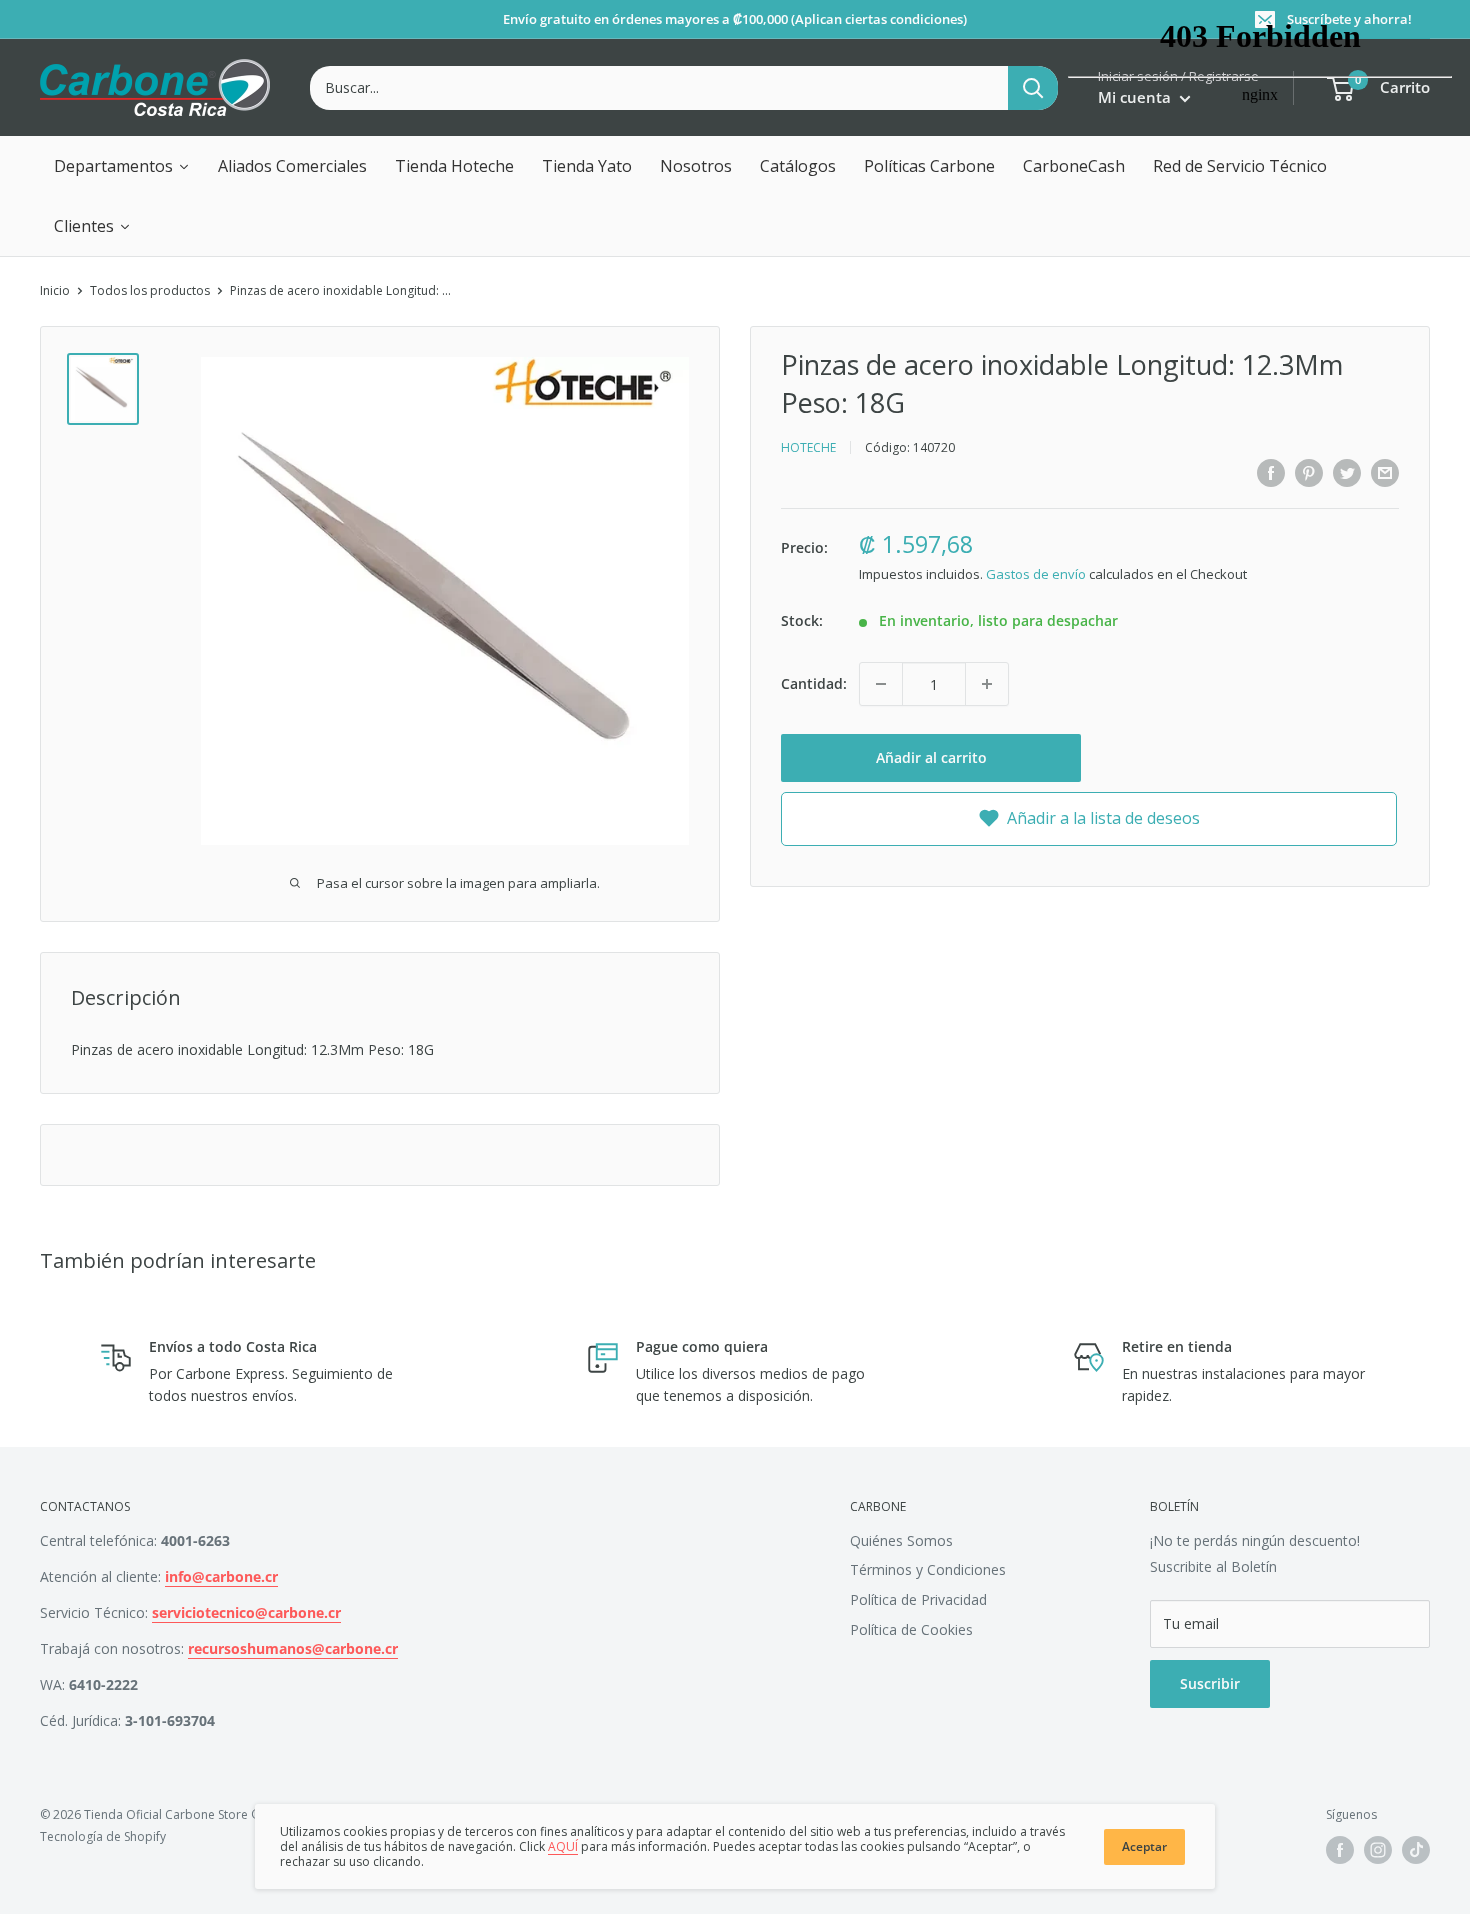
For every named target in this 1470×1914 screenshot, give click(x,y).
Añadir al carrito (931, 757)
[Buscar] (1033, 88)
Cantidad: (814, 683)
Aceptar (1144, 1846)
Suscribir (1210, 1683)
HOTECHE (808, 447)
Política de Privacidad (918, 1599)
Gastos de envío (1036, 574)
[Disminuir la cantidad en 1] (881, 684)
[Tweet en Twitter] (1347, 472)
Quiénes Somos (901, 1540)
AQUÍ (563, 1846)
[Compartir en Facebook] (1271, 472)
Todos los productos (150, 290)
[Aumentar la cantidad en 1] (987, 684)
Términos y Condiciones (928, 1569)
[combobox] (659, 88)
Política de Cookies (911, 1629)
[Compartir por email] (1385, 472)
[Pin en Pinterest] (1309, 472)
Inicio (55, 290)
